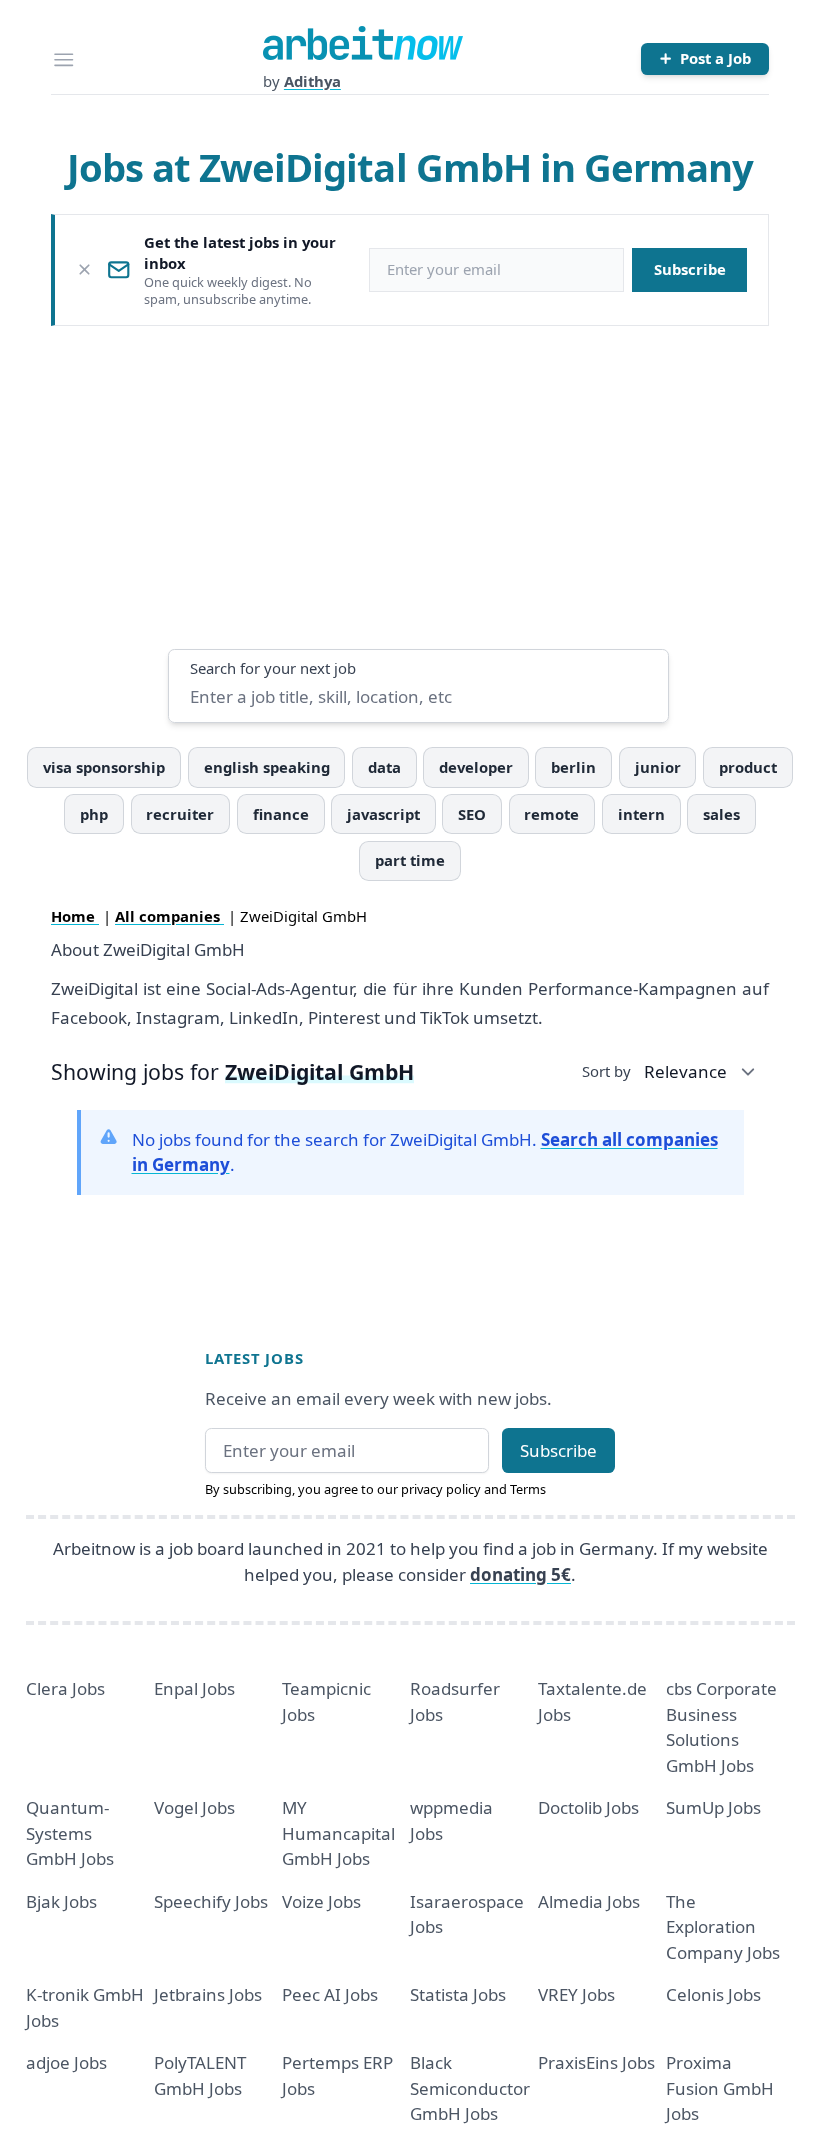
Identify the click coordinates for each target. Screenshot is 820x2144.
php (94, 814)
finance (281, 814)
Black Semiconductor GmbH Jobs (470, 2088)
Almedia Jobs (589, 1901)
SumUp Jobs (713, 1807)
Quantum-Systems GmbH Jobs (70, 1833)
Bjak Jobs (61, 1901)
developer (476, 767)
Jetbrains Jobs (208, 1994)
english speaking (267, 767)
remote (551, 814)
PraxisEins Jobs (596, 2062)
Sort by (606, 1071)
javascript (383, 814)
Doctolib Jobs (588, 1807)
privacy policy (441, 1489)
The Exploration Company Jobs (723, 1927)
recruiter (180, 814)
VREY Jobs (576, 1994)
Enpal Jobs (194, 1688)
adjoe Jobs (66, 2062)
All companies (169, 916)
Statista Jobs (458, 1994)
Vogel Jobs (194, 1807)
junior (658, 767)
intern (641, 814)
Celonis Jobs (713, 1994)
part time (410, 860)
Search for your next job (273, 668)
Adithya (312, 81)
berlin (573, 767)
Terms (528, 1489)
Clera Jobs (65, 1688)
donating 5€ (520, 1574)
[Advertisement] (410, 487)
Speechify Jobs (211, 1901)
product (748, 767)
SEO (472, 814)
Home (75, 916)
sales (721, 814)
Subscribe (690, 269)
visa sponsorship (104, 767)
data (384, 767)
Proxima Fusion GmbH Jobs (720, 2088)
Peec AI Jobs (330, 1994)
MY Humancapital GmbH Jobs (338, 1833)
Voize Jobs (321, 1901)
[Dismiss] (84, 269)
